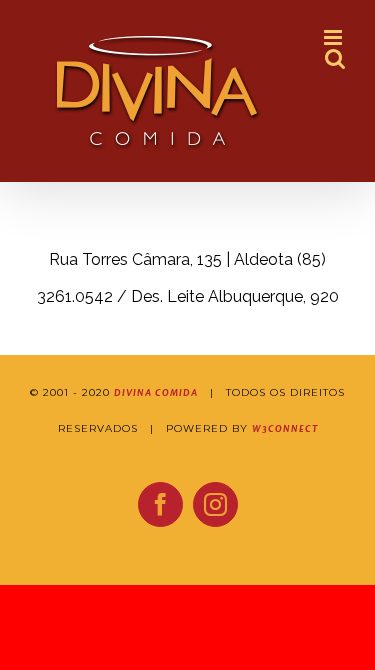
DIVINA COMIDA (156, 393)
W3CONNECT (285, 429)
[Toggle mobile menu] (334, 37)
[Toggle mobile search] (335, 58)
